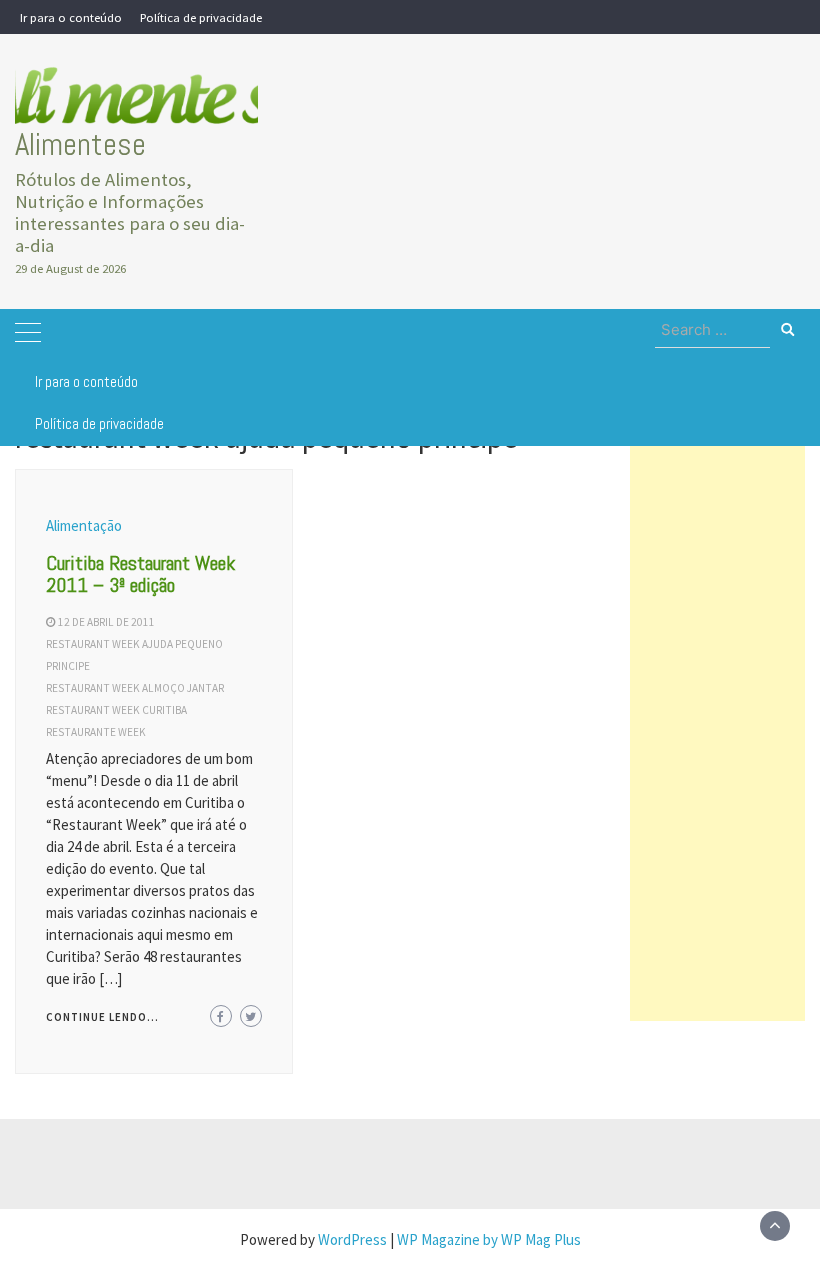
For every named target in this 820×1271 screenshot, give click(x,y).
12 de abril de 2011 (106, 622)
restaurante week (96, 732)
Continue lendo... (102, 1017)
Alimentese (80, 144)
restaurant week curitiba (116, 710)
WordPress (352, 1239)
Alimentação (84, 525)
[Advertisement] (717, 721)
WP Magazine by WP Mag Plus (489, 1239)
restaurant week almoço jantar (135, 688)
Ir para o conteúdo (71, 17)
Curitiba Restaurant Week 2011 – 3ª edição (140, 574)
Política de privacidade (201, 17)
